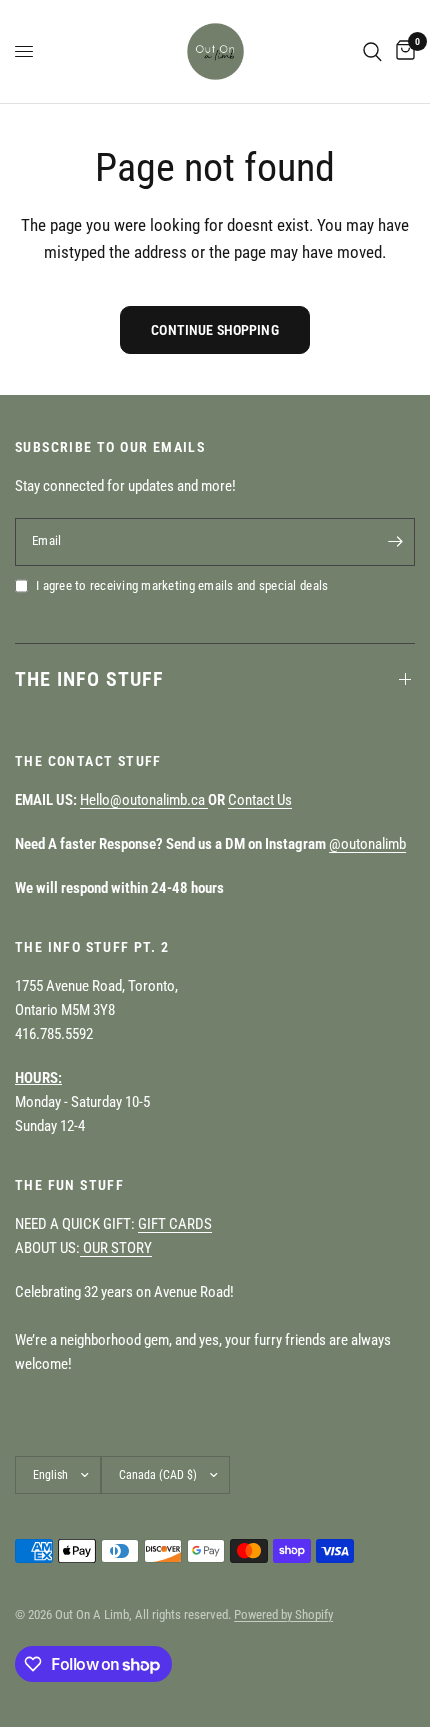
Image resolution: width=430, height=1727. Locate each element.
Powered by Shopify (283, 1614)
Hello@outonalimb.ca (144, 800)
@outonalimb (367, 844)
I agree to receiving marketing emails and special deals (182, 585)
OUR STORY (116, 1248)
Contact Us (260, 800)
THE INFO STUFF (89, 679)
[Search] (372, 51)
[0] (402, 51)
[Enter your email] (395, 542)
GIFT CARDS (175, 1224)
